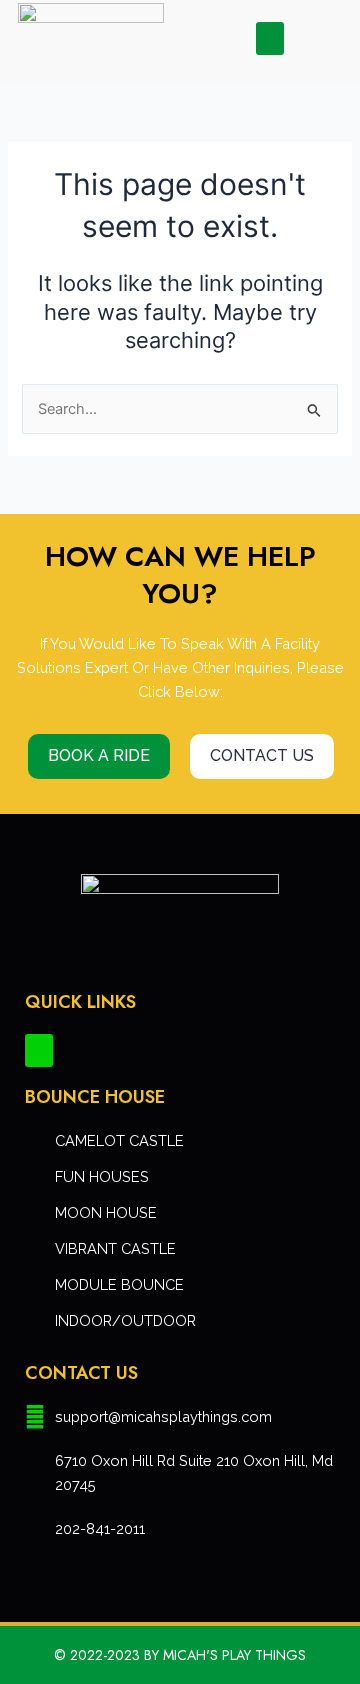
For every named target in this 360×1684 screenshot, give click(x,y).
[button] (270, 38)
